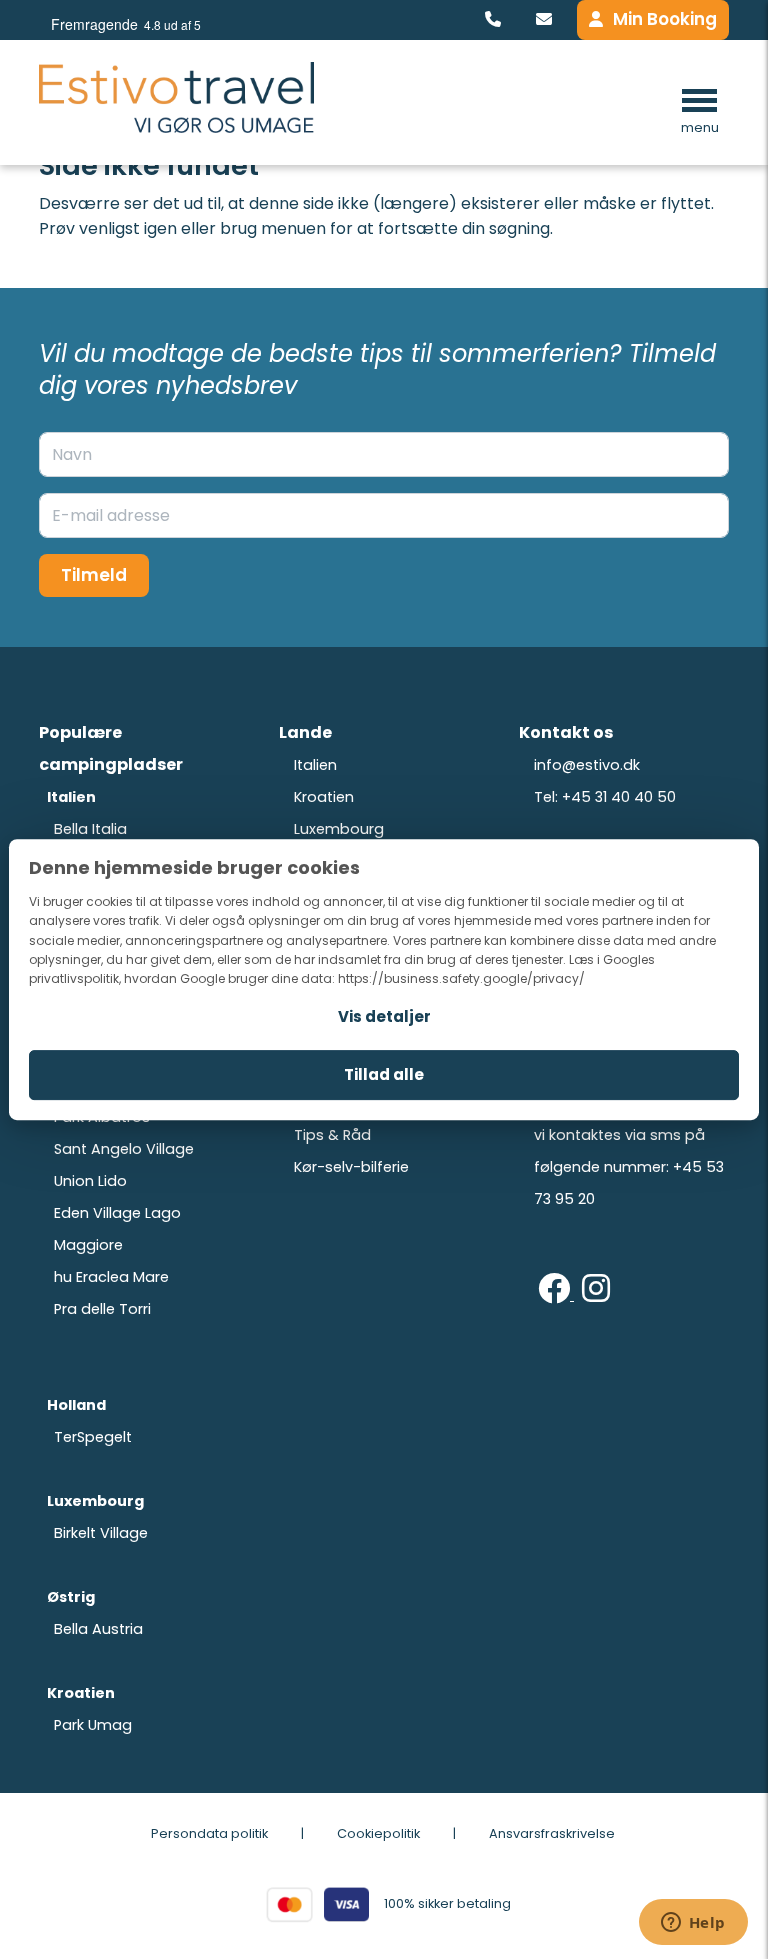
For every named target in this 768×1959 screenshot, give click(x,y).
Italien (315, 765)
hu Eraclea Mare (111, 1277)
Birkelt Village (101, 1533)
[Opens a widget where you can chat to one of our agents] (693, 1924)
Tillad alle (384, 1074)
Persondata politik (209, 1833)
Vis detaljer (384, 1016)
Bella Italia (90, 829)
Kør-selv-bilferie (351, 1167)
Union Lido (90, 1181)
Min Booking (665, 19)
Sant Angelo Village (124, 1149)
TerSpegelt (93, 1437)
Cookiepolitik (378, 1833)
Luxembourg (339, 829)
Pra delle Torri (102, 1309)
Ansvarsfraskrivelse (552, 1833)
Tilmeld (94, 575)
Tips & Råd (332, 1135)
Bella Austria (98, 1629)
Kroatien (324, 797)
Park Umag (93, 1725)
